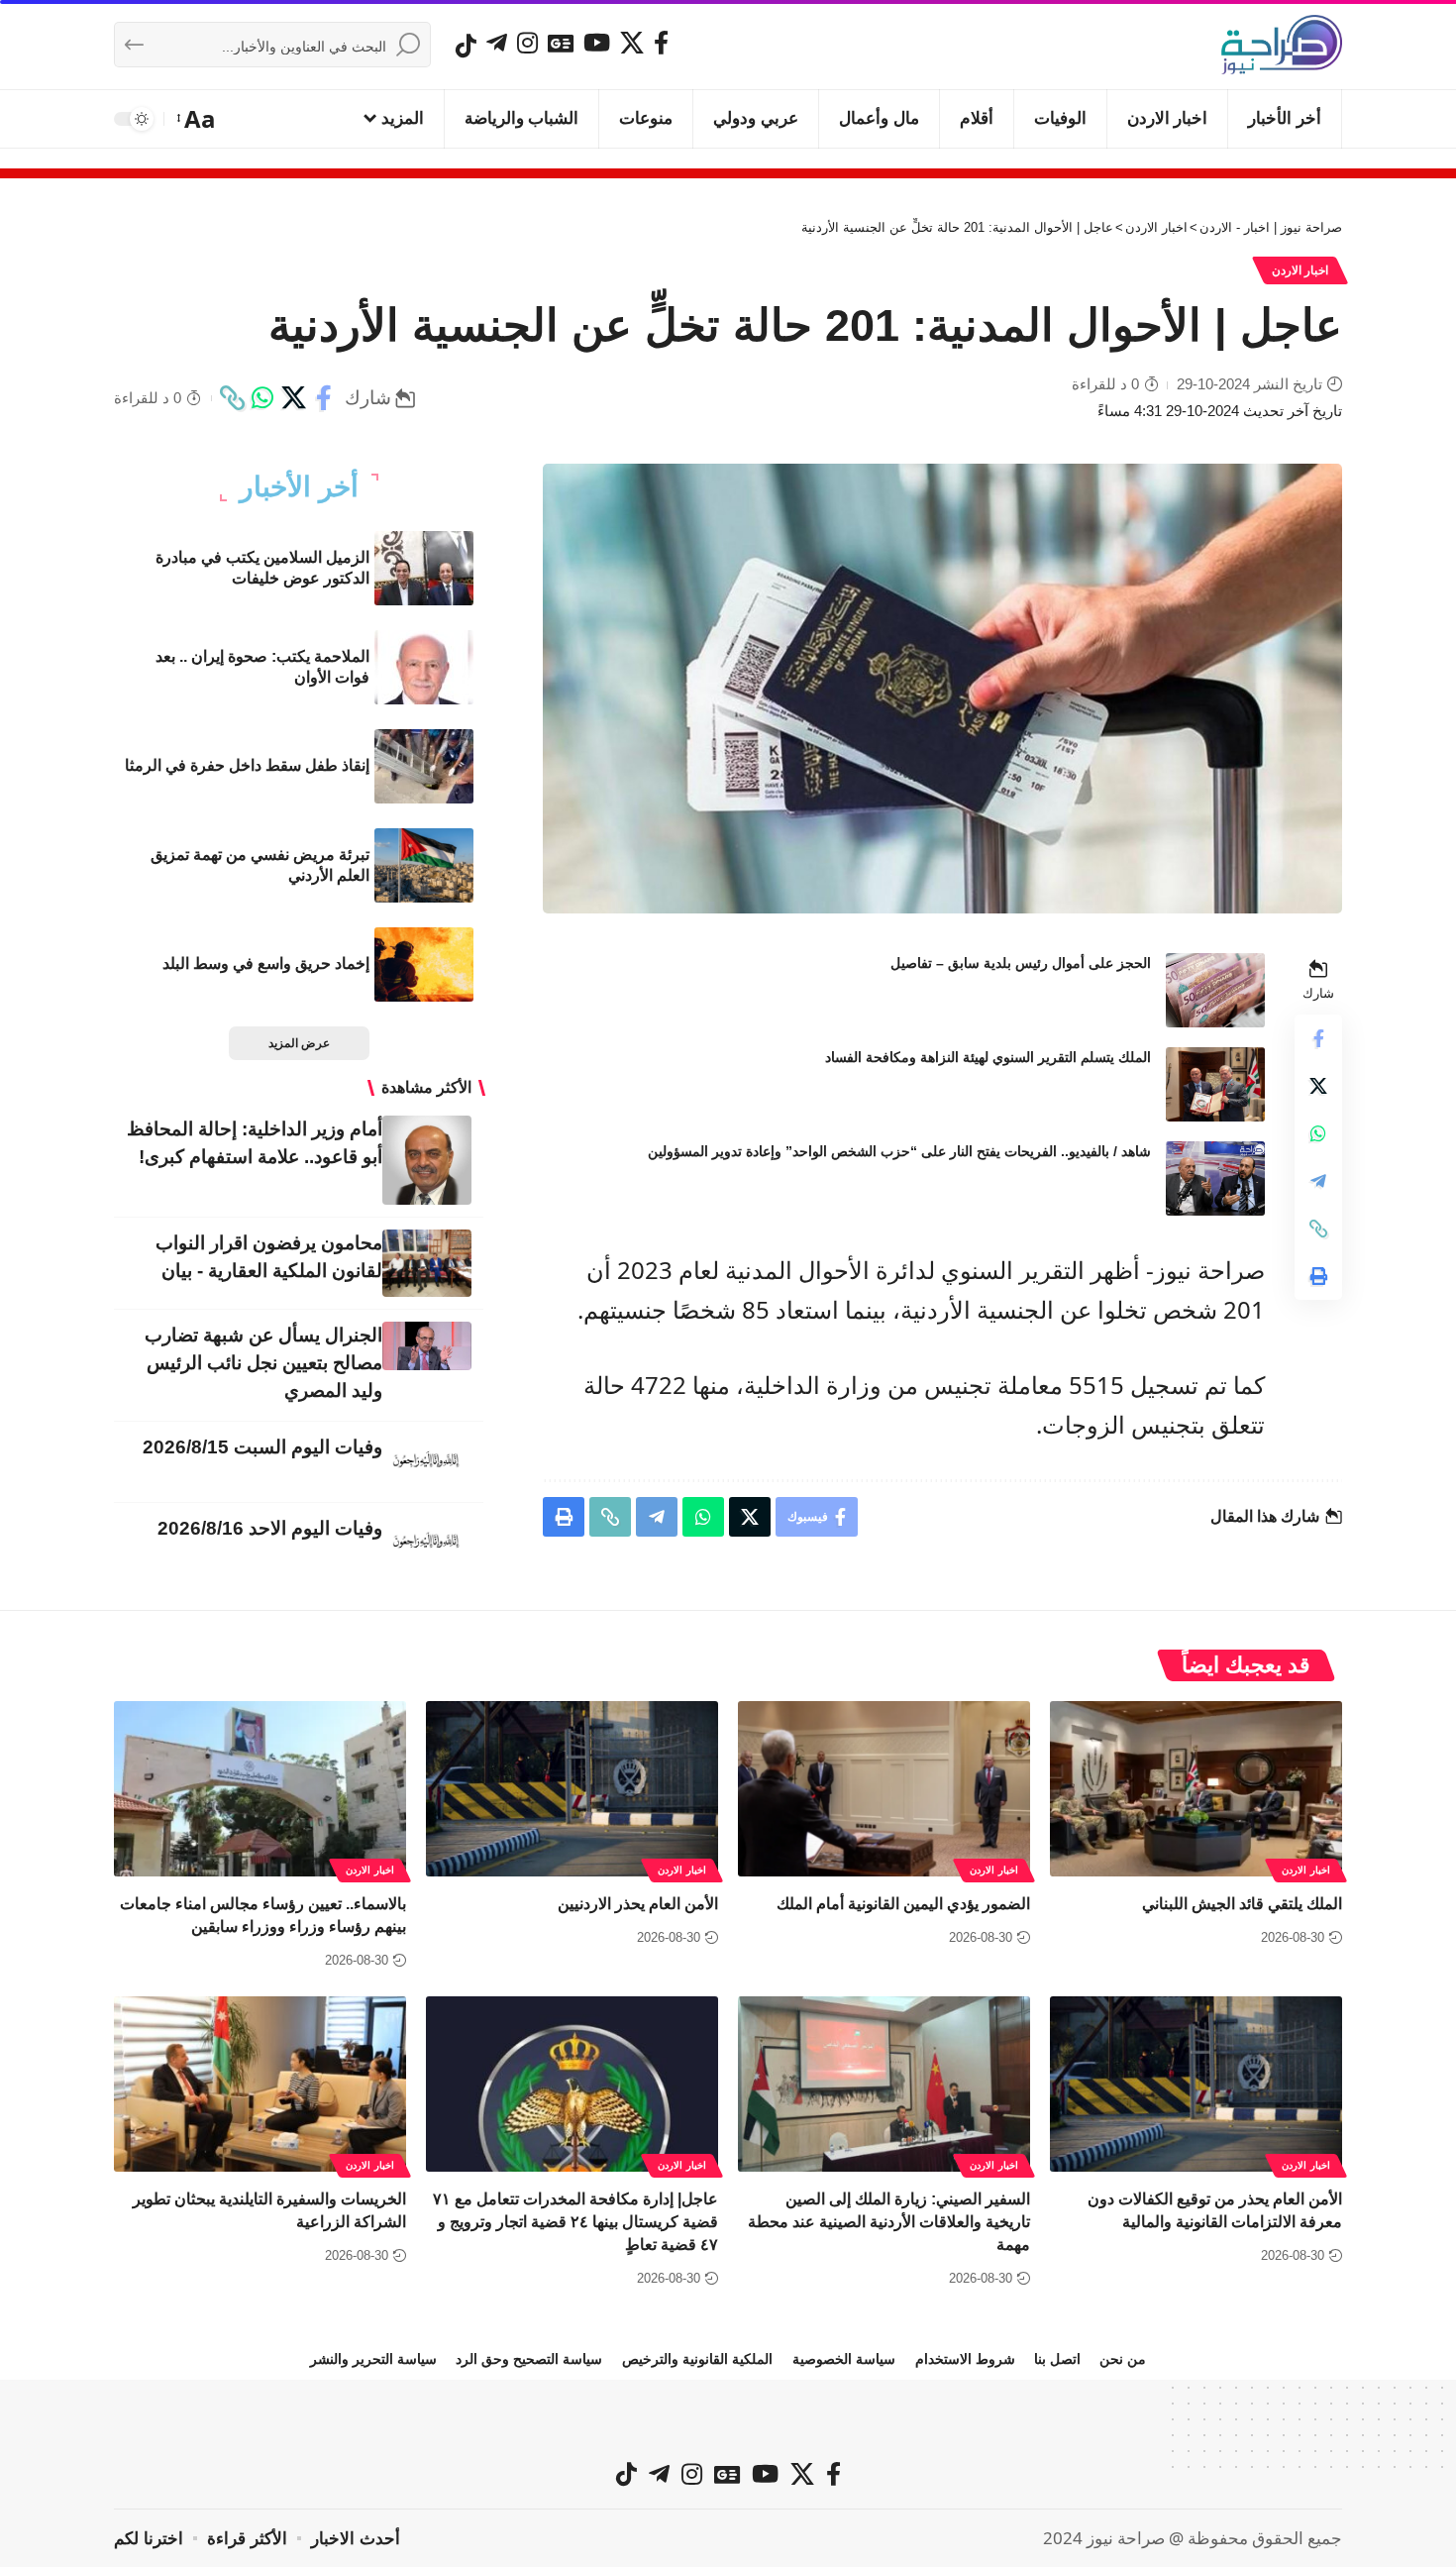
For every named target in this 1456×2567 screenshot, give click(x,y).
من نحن (1123, 2359)
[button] (198, 119)
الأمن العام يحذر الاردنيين (638, 1904)
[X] (632, 43)
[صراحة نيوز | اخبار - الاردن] (1282, 45)
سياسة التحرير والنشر (373, 2359)
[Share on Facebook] (324, 398)
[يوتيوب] (597, 43)
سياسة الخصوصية (844, 2359)
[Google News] (561, 43)
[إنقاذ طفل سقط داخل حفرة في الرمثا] (424, 766)
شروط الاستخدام (965, 2359)
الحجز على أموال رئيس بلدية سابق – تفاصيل (1021, 963)
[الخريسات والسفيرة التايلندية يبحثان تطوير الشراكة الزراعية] (260, 2084)
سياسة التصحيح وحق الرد (529, 2359)
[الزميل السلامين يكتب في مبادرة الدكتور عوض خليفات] (424, 568)
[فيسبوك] (661, 43)
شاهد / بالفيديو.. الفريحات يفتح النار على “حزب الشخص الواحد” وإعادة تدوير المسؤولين (899, 1151)
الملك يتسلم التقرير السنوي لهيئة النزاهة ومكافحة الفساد (988, 1057)
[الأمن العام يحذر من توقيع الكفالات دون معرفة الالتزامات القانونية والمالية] (1196, 2084)
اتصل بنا (1057, 2359)
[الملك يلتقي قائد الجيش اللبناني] (1196, 1789)
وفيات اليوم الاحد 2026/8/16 (270, 1528)
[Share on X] (293, 398)
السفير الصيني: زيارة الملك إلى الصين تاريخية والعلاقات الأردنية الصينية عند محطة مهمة (889, 2222)
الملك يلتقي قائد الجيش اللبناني (1242, 1904)
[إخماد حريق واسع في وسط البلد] (424, 964)
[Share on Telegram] (1318, 1181)
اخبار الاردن (1300, 270)
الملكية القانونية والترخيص (697, 2359)
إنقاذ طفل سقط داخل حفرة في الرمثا (247, 765)
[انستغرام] (527, 43)
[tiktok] (466, 46)
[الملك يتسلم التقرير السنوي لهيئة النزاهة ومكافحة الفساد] (1215, 1084)
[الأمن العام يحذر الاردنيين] (572, 1789)
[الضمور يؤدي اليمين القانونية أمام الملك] (884, 1789)
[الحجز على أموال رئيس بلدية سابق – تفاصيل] (1215, 990)
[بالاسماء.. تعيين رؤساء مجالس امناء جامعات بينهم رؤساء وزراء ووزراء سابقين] (260, 1789)
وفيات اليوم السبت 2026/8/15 (262, 1447)
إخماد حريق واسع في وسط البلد (266, 963)
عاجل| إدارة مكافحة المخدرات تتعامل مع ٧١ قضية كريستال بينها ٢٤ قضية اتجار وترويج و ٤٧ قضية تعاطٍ (575, 2222)
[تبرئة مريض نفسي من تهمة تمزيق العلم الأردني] (424, 865)
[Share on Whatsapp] (262, 398)
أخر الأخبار (299, 487)
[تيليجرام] (497, 43)
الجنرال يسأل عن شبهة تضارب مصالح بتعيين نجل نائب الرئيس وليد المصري (263, 1363)
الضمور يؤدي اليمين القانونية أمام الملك (903, 1904)
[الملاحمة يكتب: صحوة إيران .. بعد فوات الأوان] (424, 667)
